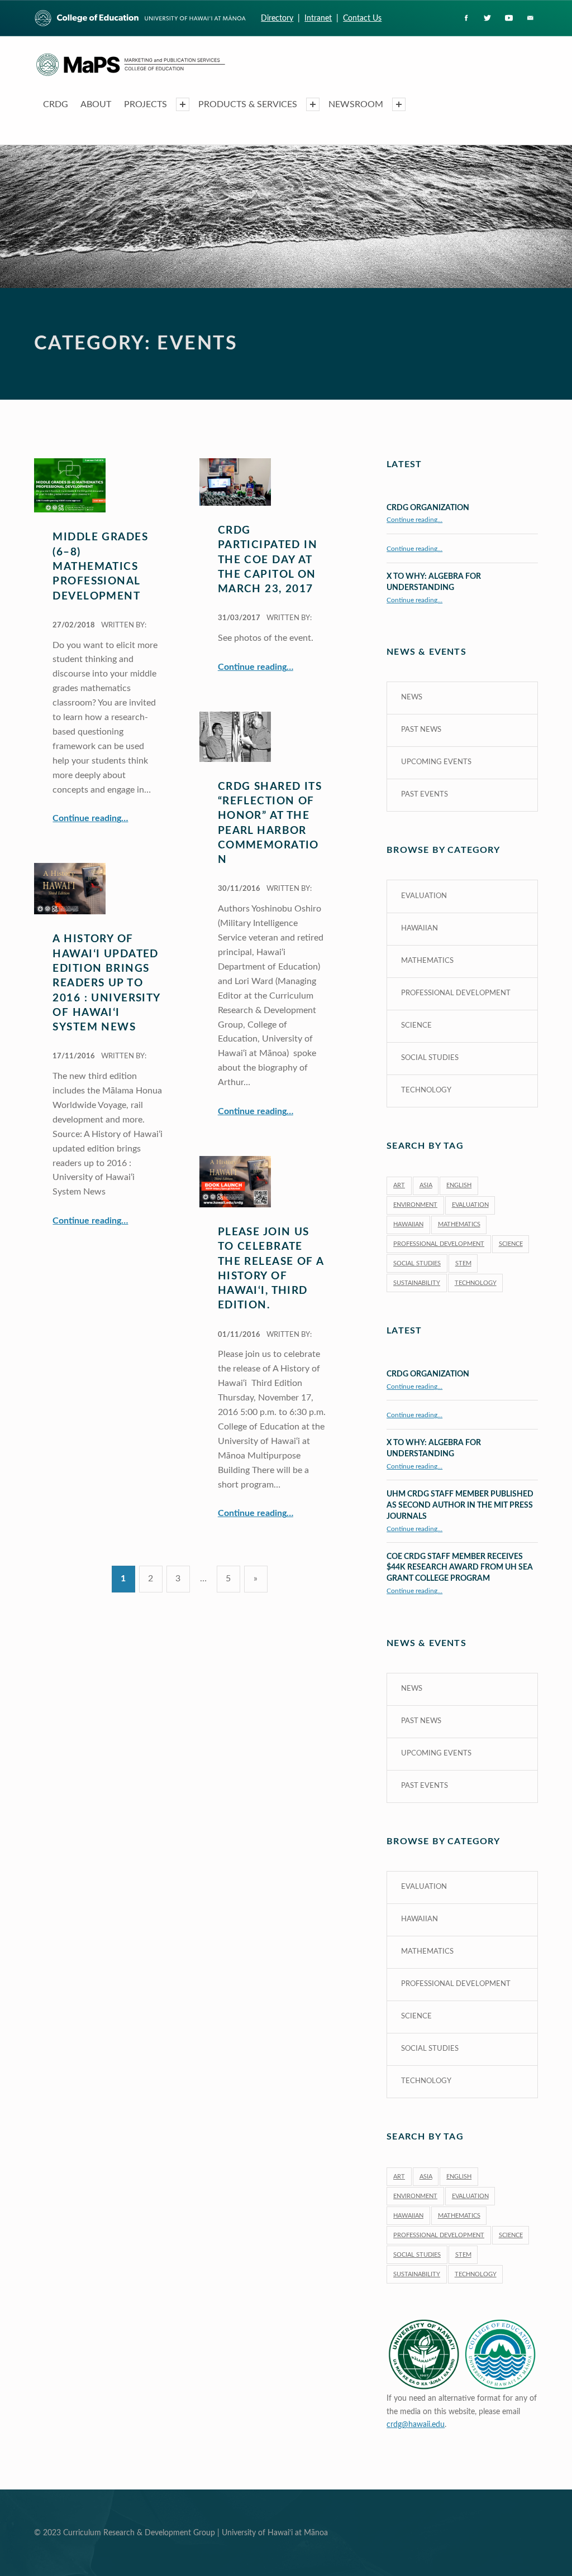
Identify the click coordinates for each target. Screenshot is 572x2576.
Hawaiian (420, 929)
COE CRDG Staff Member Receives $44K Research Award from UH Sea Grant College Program (460, 1568)
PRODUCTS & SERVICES (248, 104)
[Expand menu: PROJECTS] (183, 104)
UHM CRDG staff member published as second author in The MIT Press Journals (460, 1505)
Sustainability (417, 1283)
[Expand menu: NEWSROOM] (399, 104)
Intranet (318, 18)
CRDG (56, 104)
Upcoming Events (436, 762)
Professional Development (456, 993)
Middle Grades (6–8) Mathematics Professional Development (100, 567)
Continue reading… (90, 818)
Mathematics (427, 961)
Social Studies (430, 1058)
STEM (463, 1263)
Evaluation (424, 896)
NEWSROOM (356, 104)
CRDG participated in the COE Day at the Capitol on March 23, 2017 (268, 560)
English (459, 1185)
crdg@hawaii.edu (416, 2424)
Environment (415, 1205)
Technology (426, 1090)
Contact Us (362, 18)
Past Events (425, 795)
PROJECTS (146, 104)
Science (416, 1026)
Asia (426, 1185)
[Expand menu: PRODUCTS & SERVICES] (313, 104)
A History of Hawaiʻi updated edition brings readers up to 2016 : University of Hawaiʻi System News (106, 983)
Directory (277, 18)
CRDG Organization (428, 508)
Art (399, 1185)
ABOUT (96, 104)
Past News (421, 730)
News (412, 697)
